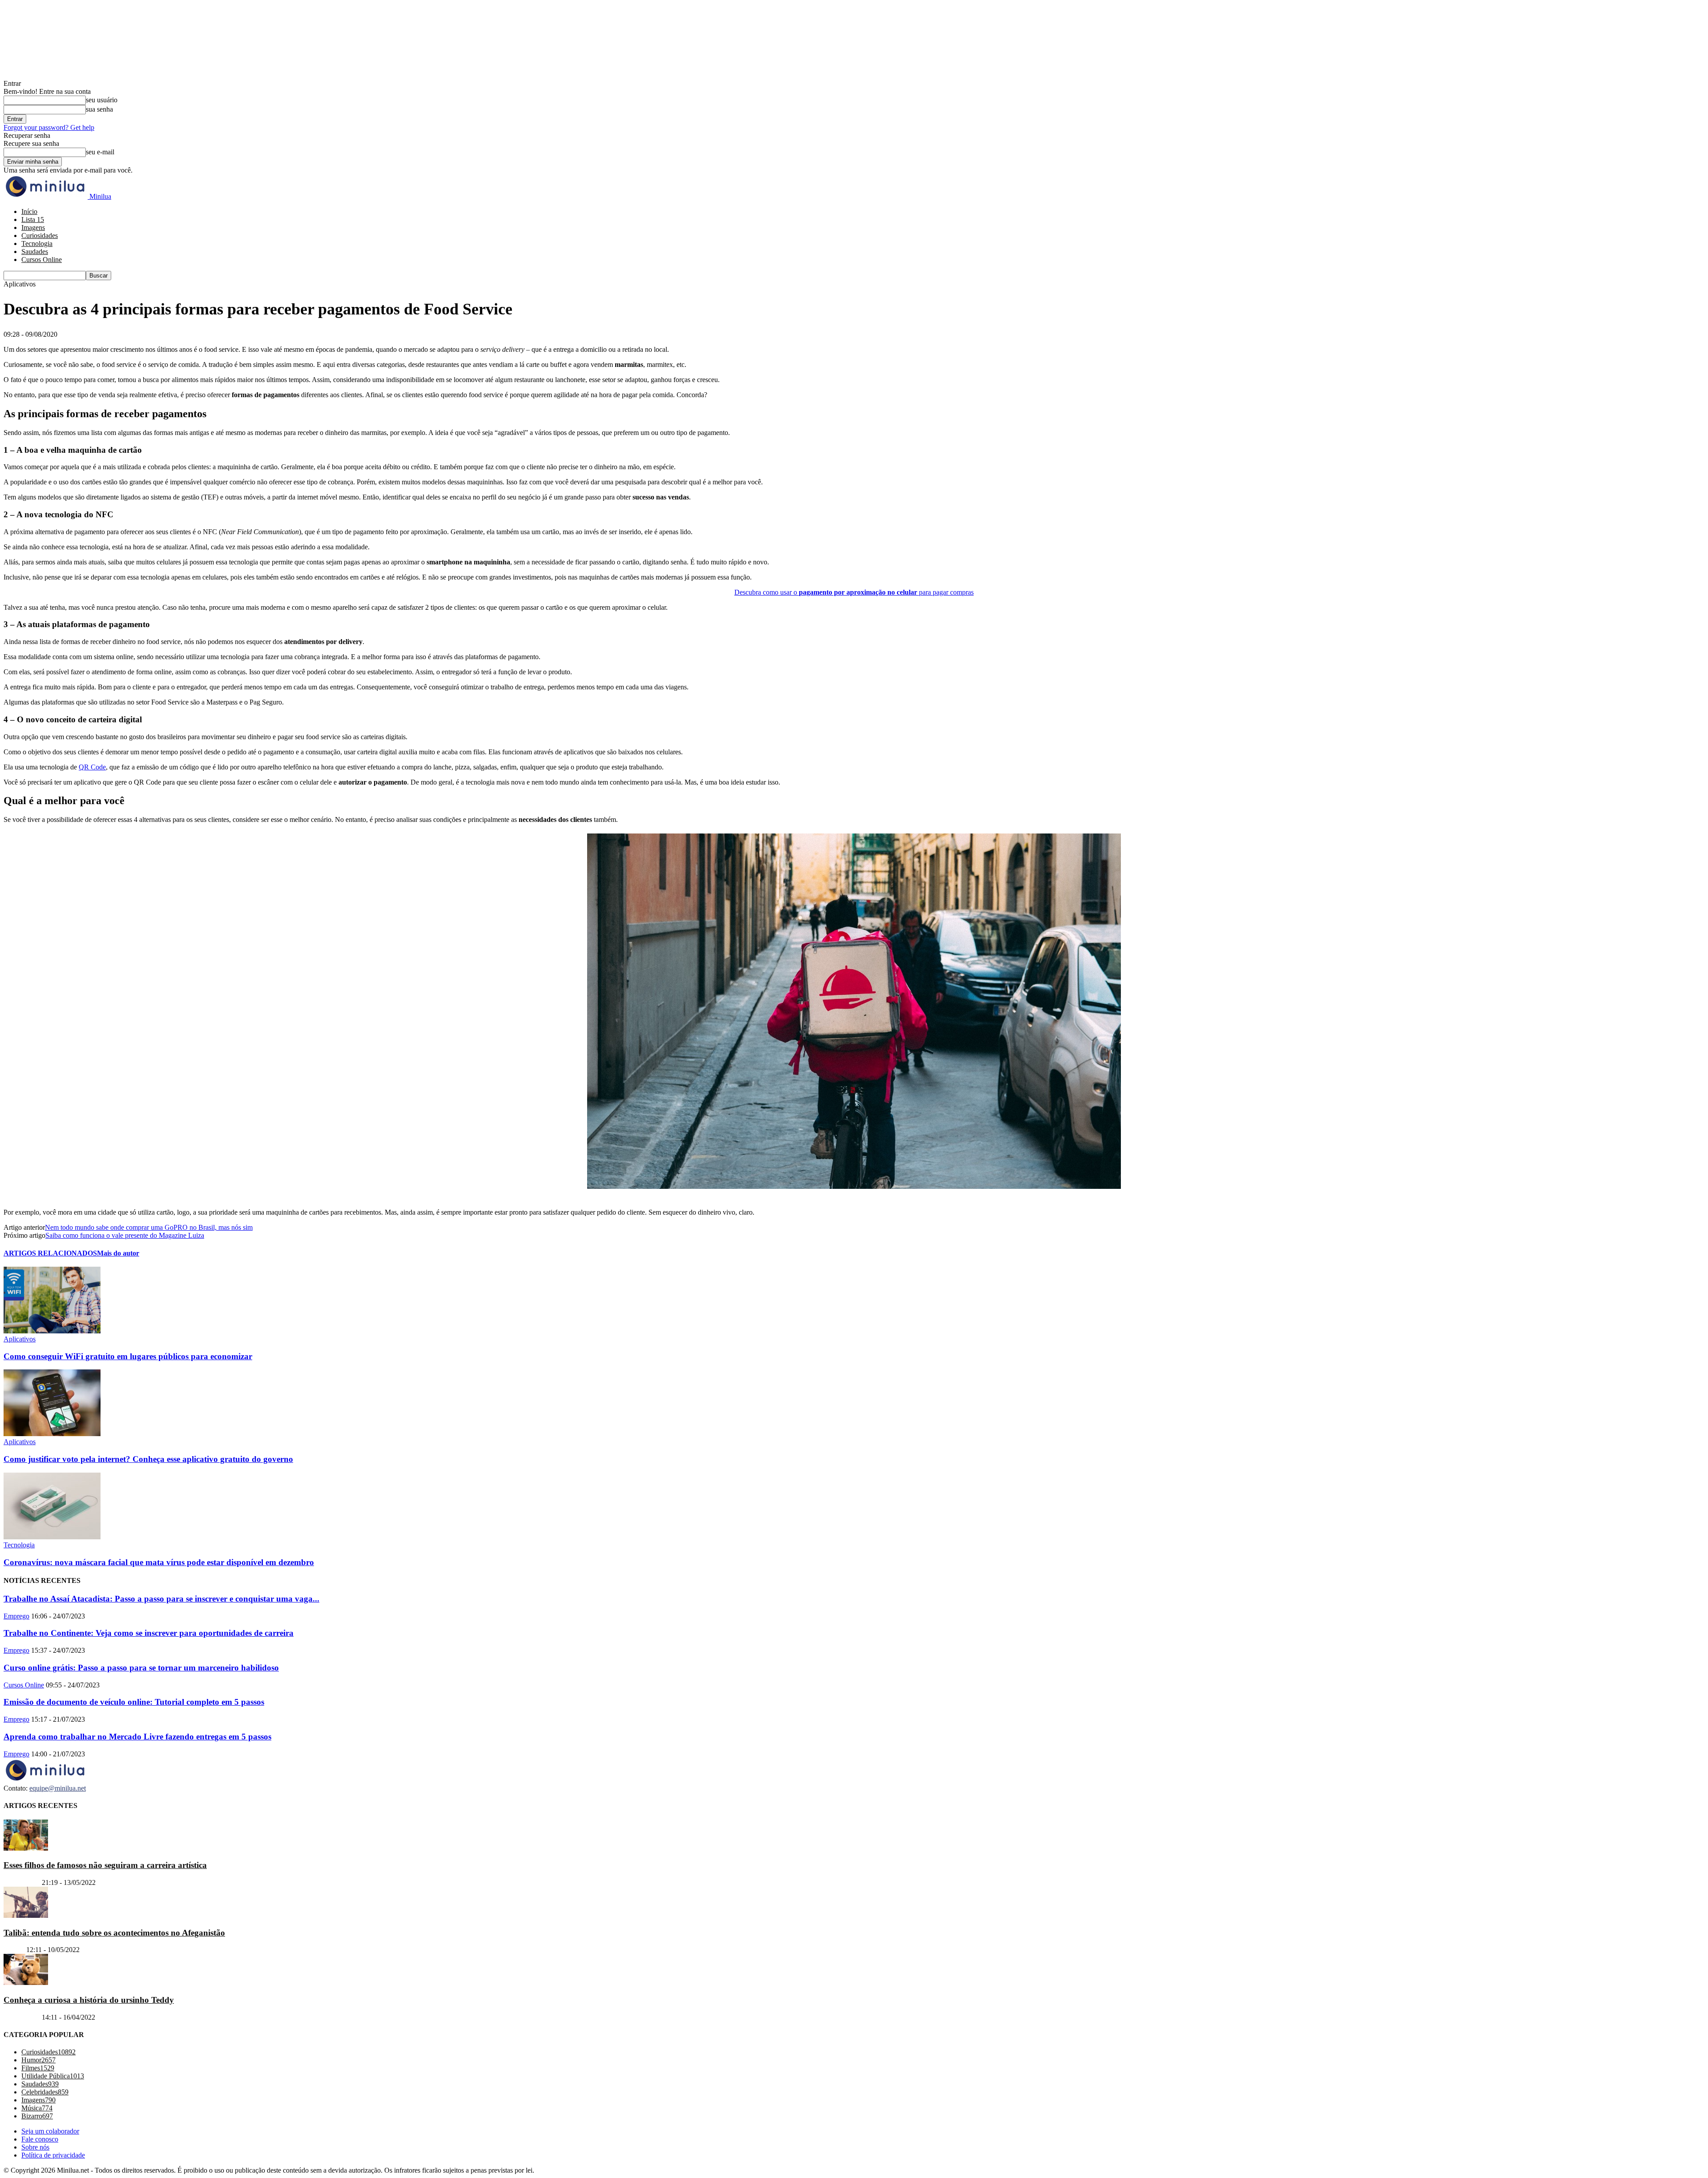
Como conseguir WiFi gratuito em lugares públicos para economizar (128, 1356)
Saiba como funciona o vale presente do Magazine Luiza (125, 1235)
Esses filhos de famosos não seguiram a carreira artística (105, 1865)
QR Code (92, 767)
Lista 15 (33, 219)
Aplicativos (20, 1339)
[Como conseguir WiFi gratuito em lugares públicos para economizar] (52, 1331)
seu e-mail (100, 152)
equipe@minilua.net (58, 1788)
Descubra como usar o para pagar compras (854, 592)
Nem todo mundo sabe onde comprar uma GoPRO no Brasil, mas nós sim (149, 1227)
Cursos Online (42, 260)
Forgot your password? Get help (49, 127)
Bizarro (14, 1950)
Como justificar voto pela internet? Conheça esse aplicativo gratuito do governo (148, 1459)
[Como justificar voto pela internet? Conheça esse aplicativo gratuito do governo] (52, 1434)
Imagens (33, 227)
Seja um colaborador (50, 2131)
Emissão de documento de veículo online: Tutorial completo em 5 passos (134, 1702)
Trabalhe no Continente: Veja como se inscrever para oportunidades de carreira (149, 1633)
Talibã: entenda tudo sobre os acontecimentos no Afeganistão (114, 1932)
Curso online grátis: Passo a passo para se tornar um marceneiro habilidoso (141, 1668)
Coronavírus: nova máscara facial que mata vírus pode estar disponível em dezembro (159, 1562)
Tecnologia (37, 244)
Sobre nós (35, 2147)
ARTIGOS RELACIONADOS (50, 1253)
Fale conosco (40, 2139)
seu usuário (102, 100)
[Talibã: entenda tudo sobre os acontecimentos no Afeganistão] (26, 1915)
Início (29, 211)
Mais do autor (118, 1253)
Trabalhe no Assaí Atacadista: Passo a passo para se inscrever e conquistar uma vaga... (161, 1599)
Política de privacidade (53, 2155)
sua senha (99, 109)
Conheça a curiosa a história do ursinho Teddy (89, 2000)
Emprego (16, 1616)
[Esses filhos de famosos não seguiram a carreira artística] (26, 1848)
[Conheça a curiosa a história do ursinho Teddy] (26, 1983)
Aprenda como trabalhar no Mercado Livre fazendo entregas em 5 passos (137, 1737)
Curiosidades (40, 236)
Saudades (35, 252)
